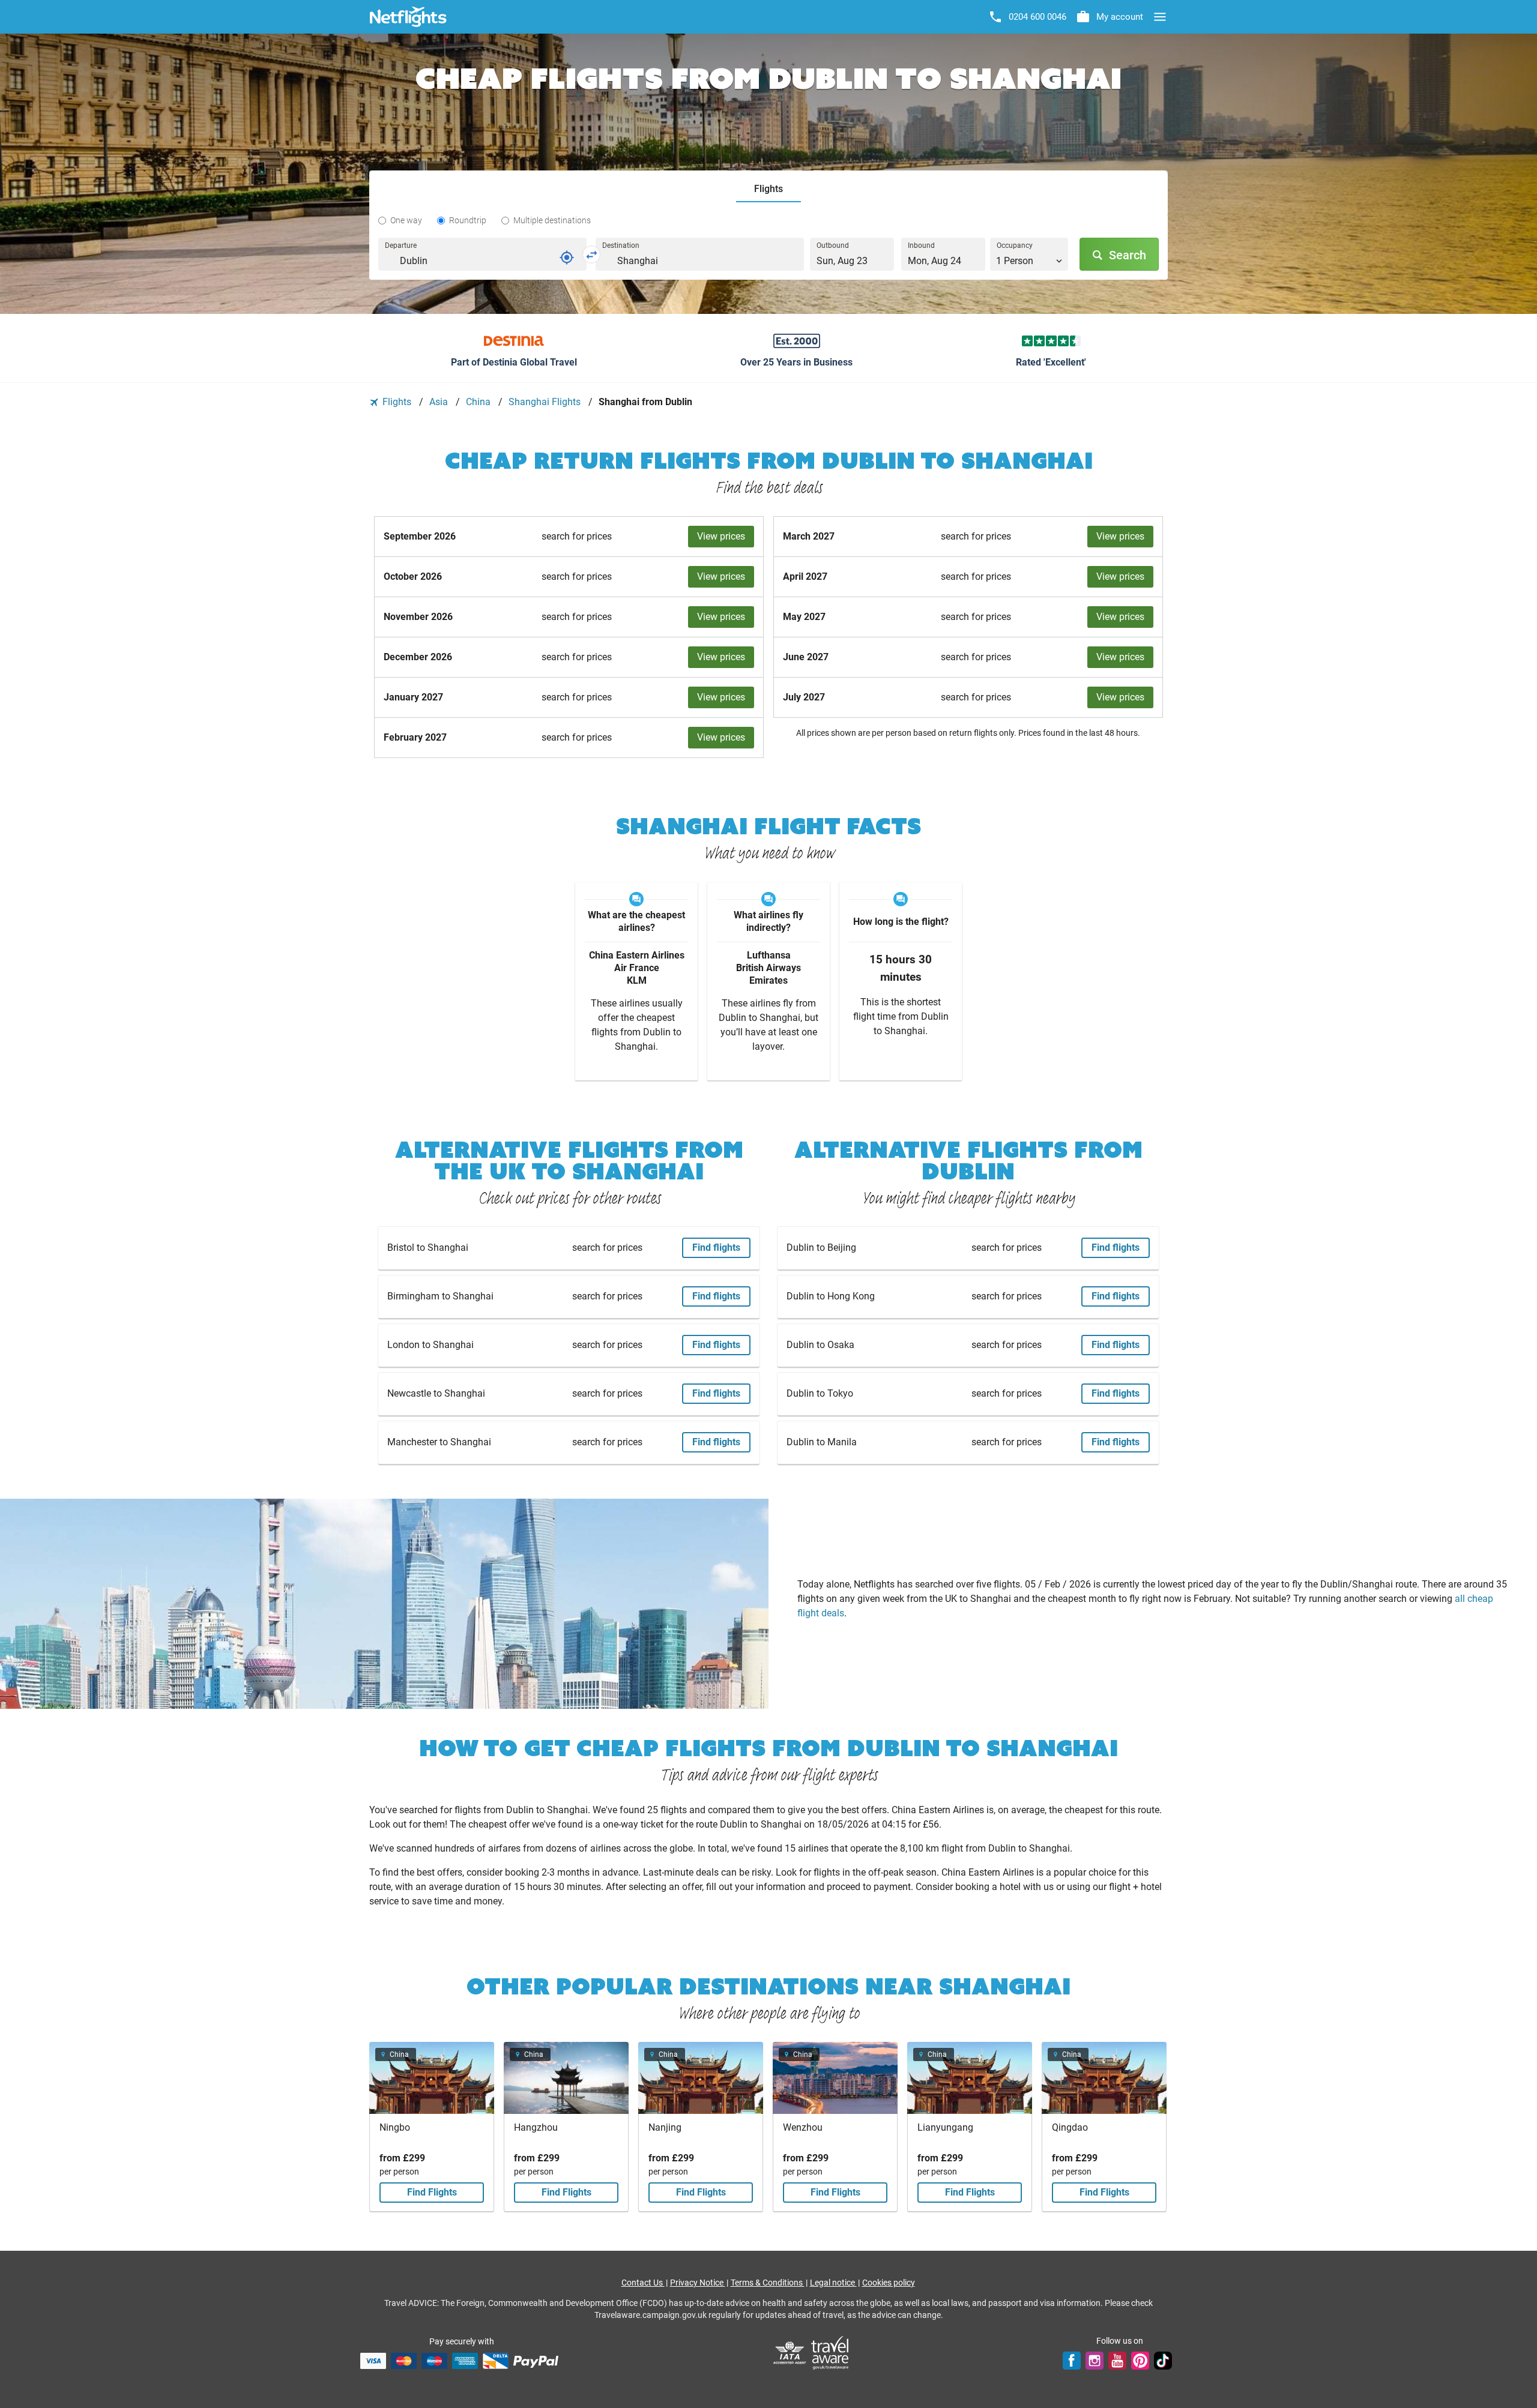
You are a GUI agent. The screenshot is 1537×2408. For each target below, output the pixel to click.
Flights (397, 402)
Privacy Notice (698, 2283)
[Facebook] (1072, 2361)
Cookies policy (889, 2283)
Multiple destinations (552, 220)
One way (406, 220)
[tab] (768, 189)
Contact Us (643, 2283)
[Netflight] (408, 17)
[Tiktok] (1163, 2361)
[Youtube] (1117, 2361)
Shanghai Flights (546, 402)
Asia (440, 402)
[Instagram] (1095, 2361)
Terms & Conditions (768, 2283)
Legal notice (833, 2283)
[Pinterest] (1140, 2361)
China (479, 402)
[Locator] (567, 257)
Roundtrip (468, 220)
